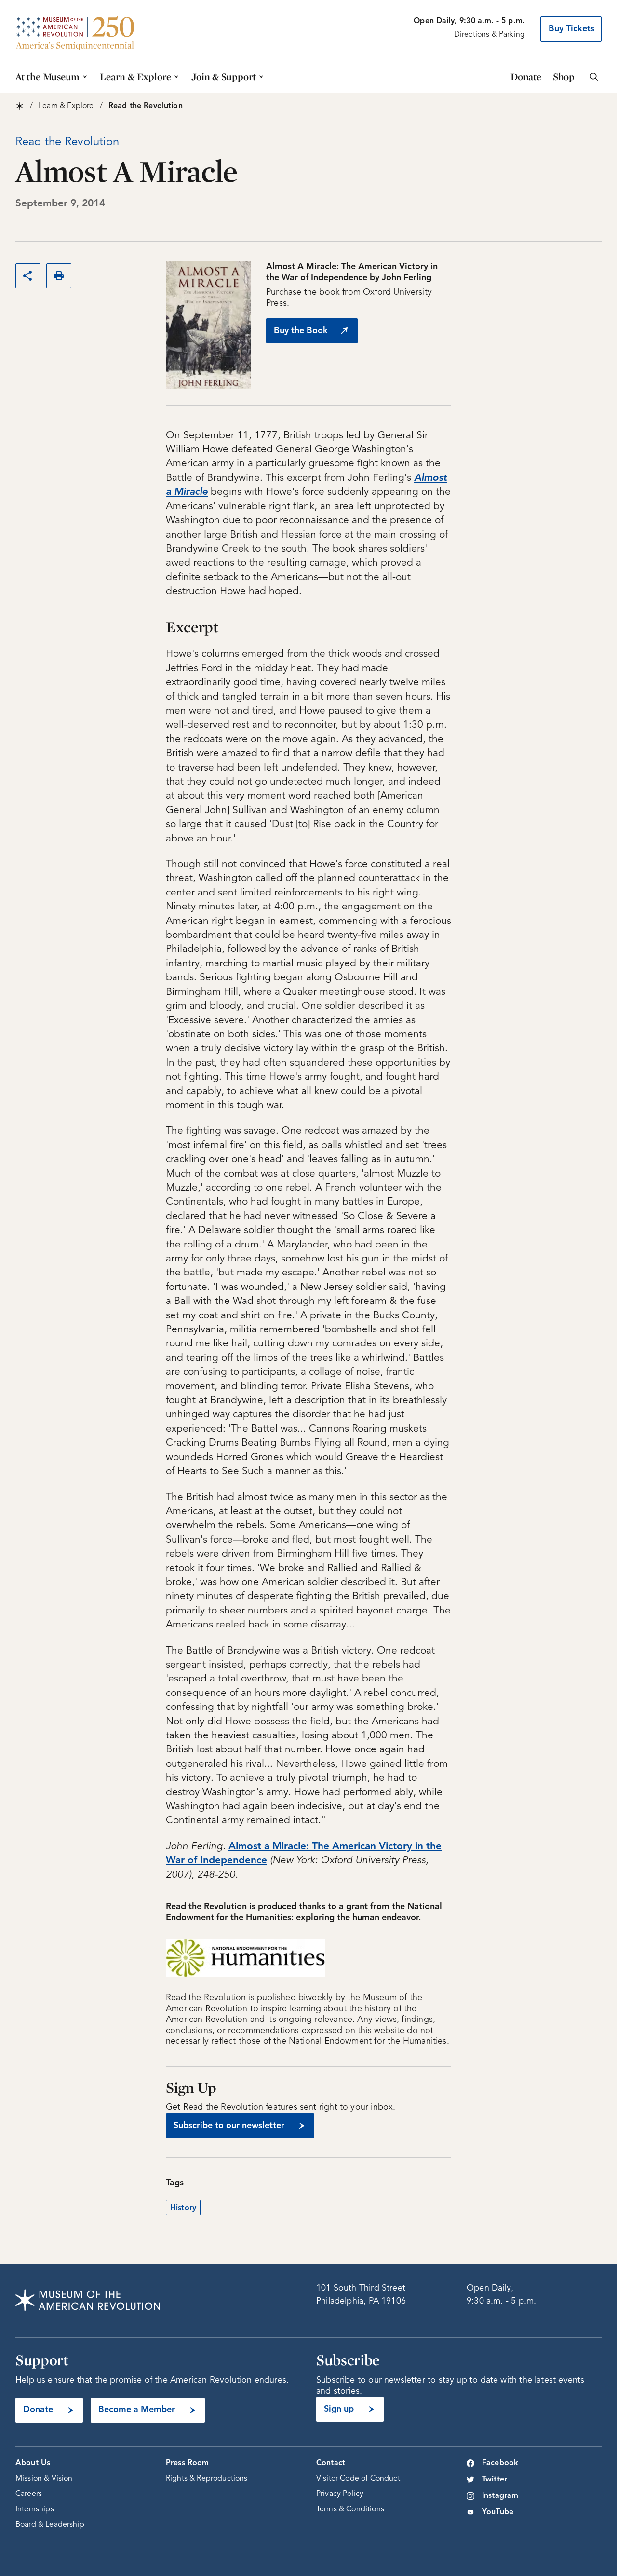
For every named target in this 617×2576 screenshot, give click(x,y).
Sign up (339, 2409)
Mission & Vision (44, 2479)
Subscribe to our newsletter (229, 2126)
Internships (35, 2509)
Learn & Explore (135, 76)
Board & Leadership (50, 2525)
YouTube (498, 2512)
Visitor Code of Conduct (358, 2479)
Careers (29, 2494)
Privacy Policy (340, 2494)
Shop (564, 76)
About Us (33, 2463)
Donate (526, 76)
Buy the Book (301, 331)
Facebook (500, 2463)
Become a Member (137, 2410)
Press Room (188, 2463)
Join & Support (224, 76)
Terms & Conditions (350, 2509)
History (183, 2208)
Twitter (495, 2480)
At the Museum (47, 76)
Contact (331, 2463)
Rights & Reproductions (207, 2479)
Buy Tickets (571, 29)
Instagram (500, 2496)
